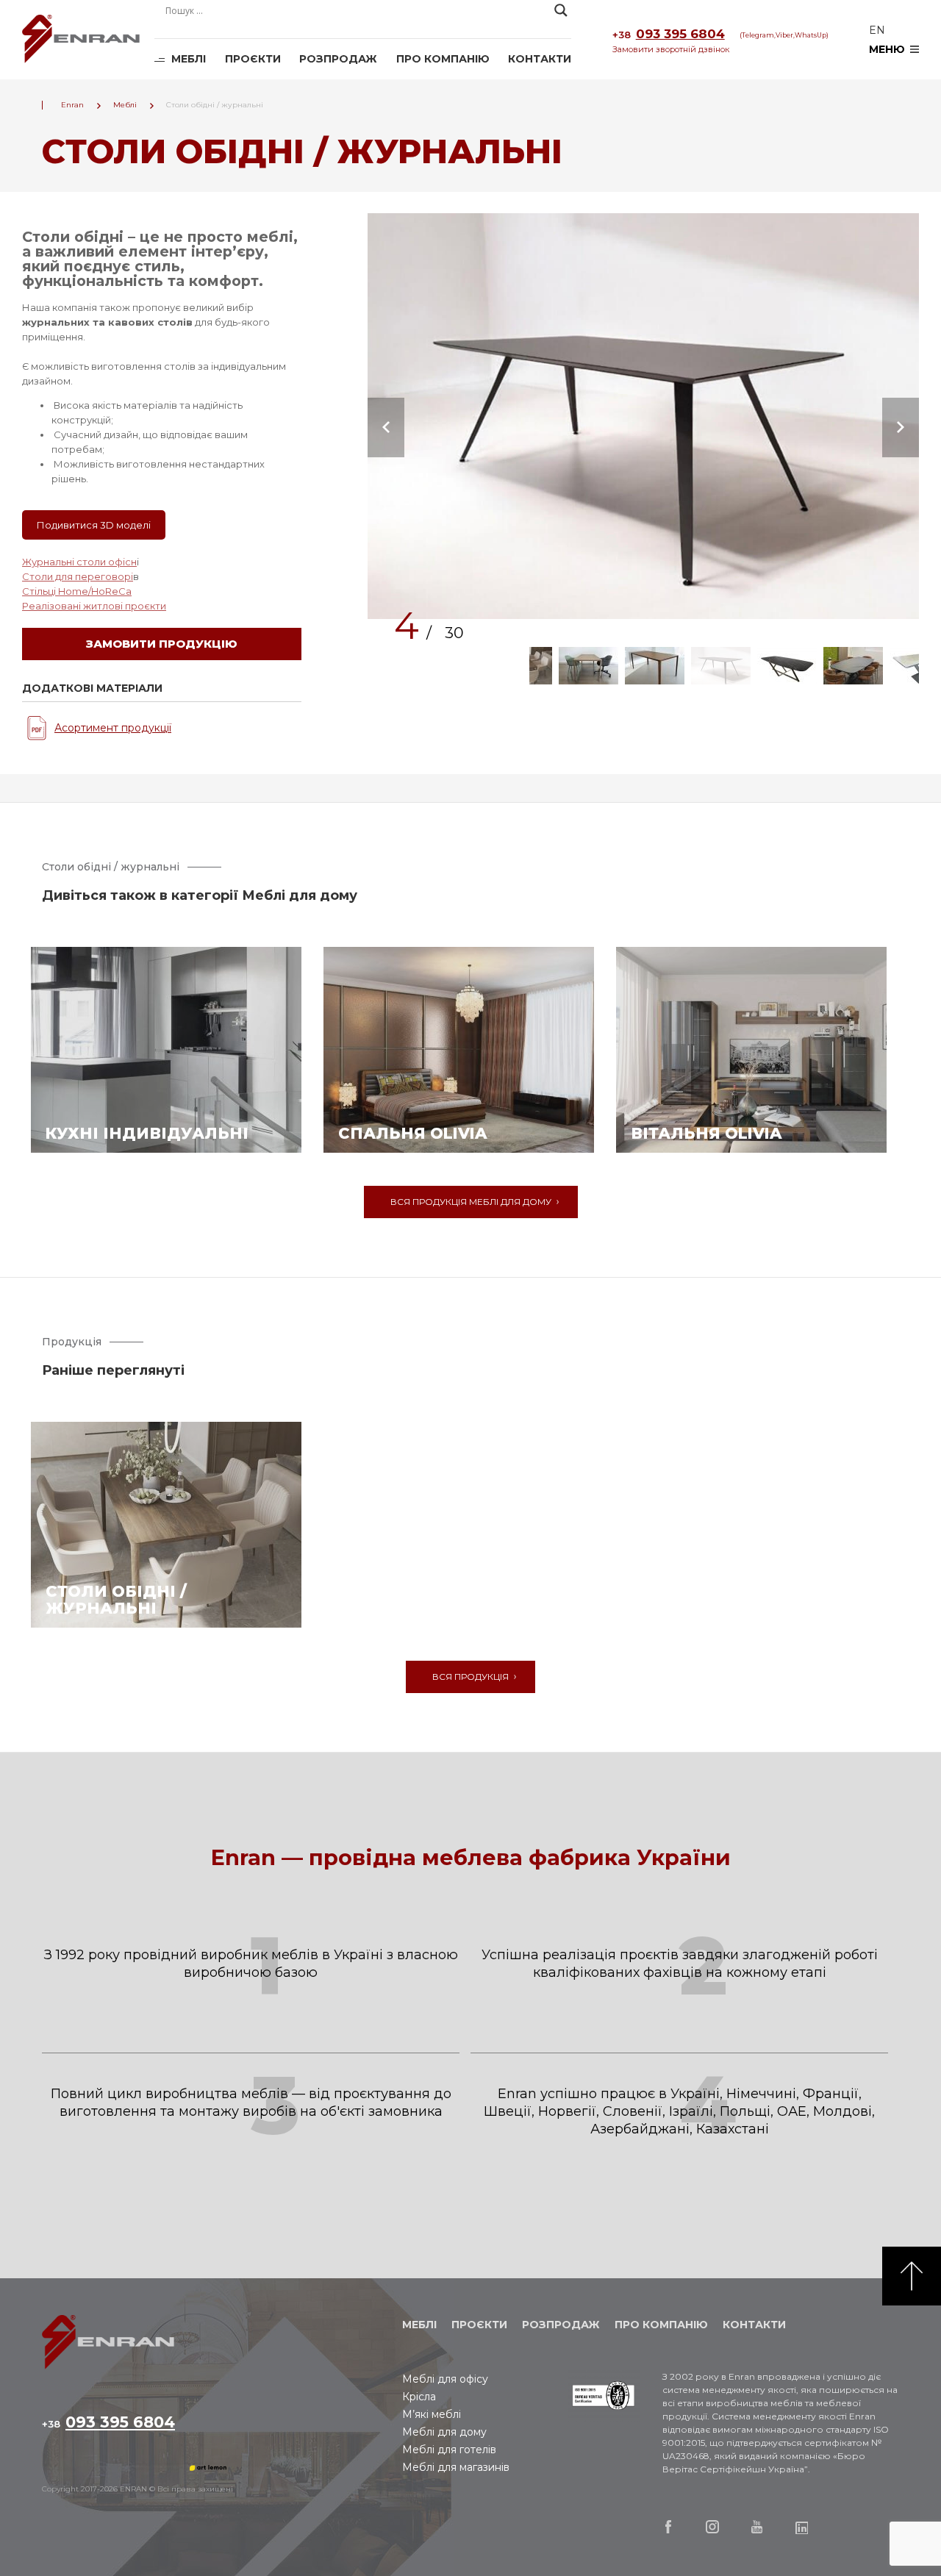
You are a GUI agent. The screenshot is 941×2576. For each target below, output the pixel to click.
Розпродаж (338, 59)
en (877, 30)
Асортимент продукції (113, 728)
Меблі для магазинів (456, 2467)
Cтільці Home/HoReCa (77, 591)
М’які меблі (432, 2414)
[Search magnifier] (561, 10)
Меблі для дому (444, 2432)
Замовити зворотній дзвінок (671, 49)
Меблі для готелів (449, 2450)
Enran (81, 40)
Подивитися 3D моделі (94, 525)
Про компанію (443, 59)
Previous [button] (386, 427)
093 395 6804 (669, 34)
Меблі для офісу (445, 2379)
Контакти (540, 59)
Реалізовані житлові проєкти (94, 606)
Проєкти (253, 59)
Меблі (189, 59)
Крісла (419, 2397)
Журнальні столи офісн (79, 562)
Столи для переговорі (78, 576)
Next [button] (901, 427)
